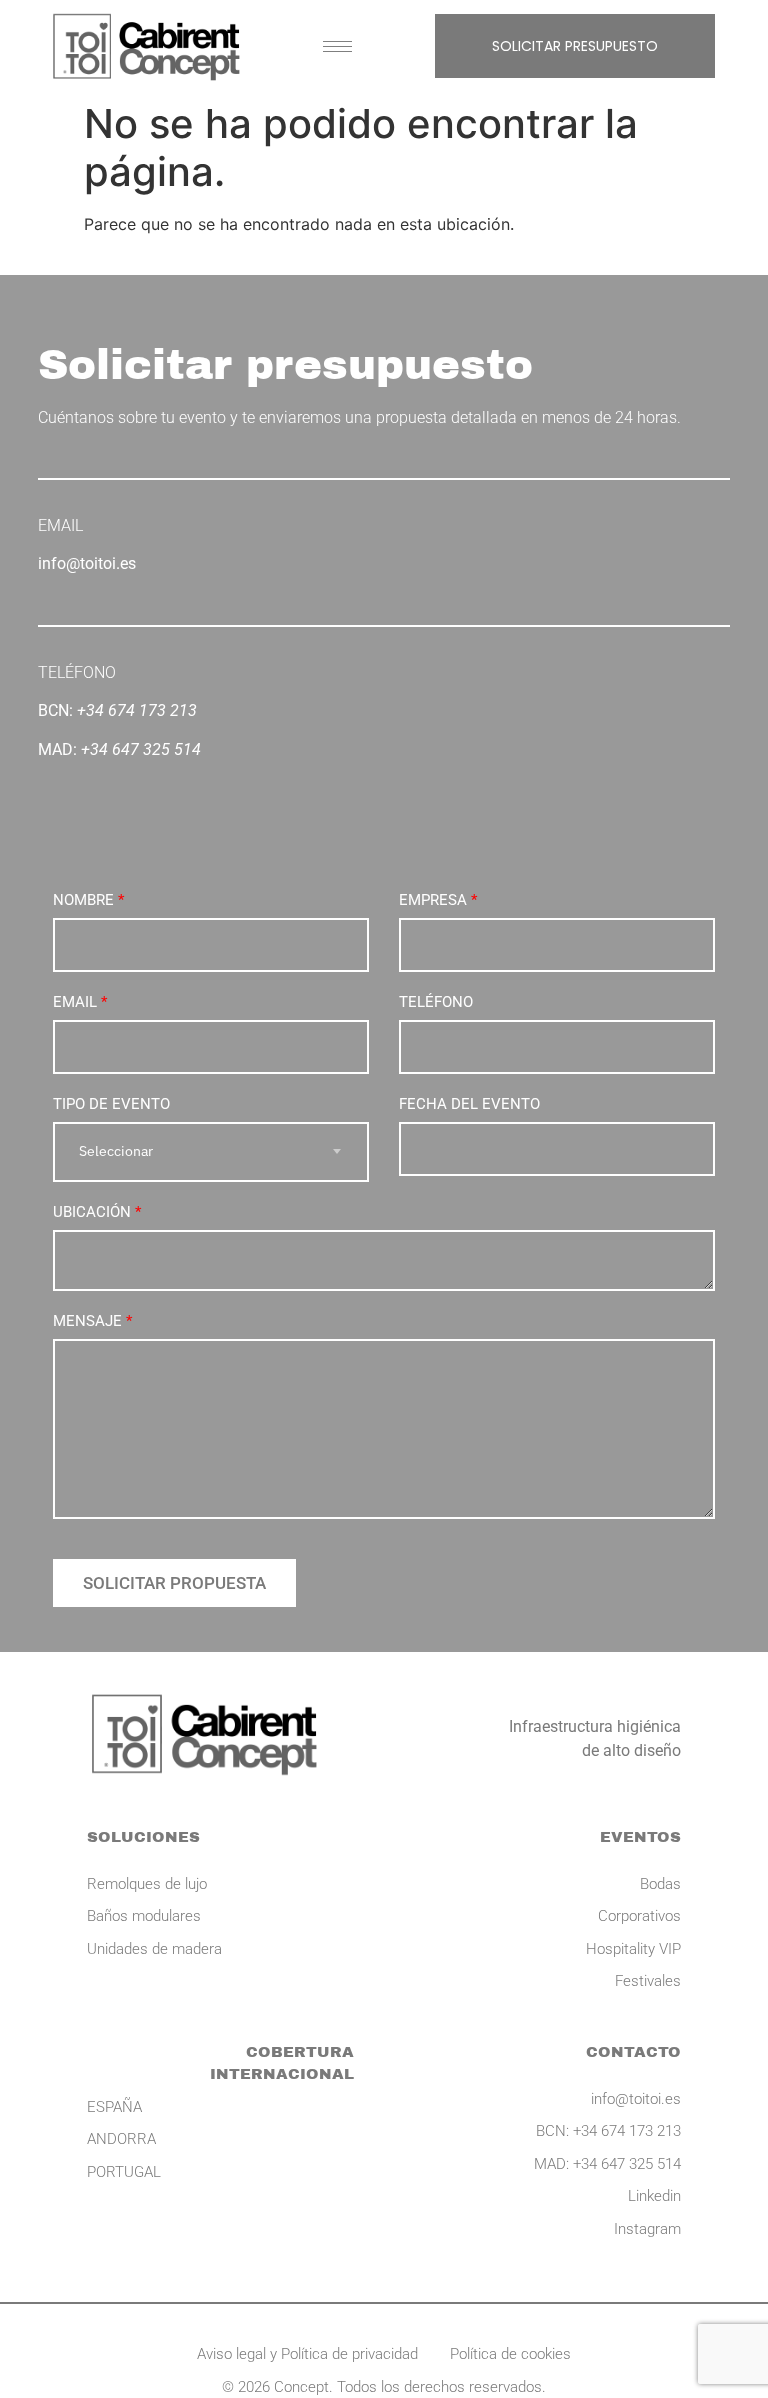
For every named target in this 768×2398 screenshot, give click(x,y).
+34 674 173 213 (137, 710)
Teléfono (436, 1002)
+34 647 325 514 (141, 749)
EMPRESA (438, 900)
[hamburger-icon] (337, 46)
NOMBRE (88, 900)
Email (80, 1002)
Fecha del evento (469, 1104)
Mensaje (92, 1321)
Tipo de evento (111, 1104)
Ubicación (97, 1212)
